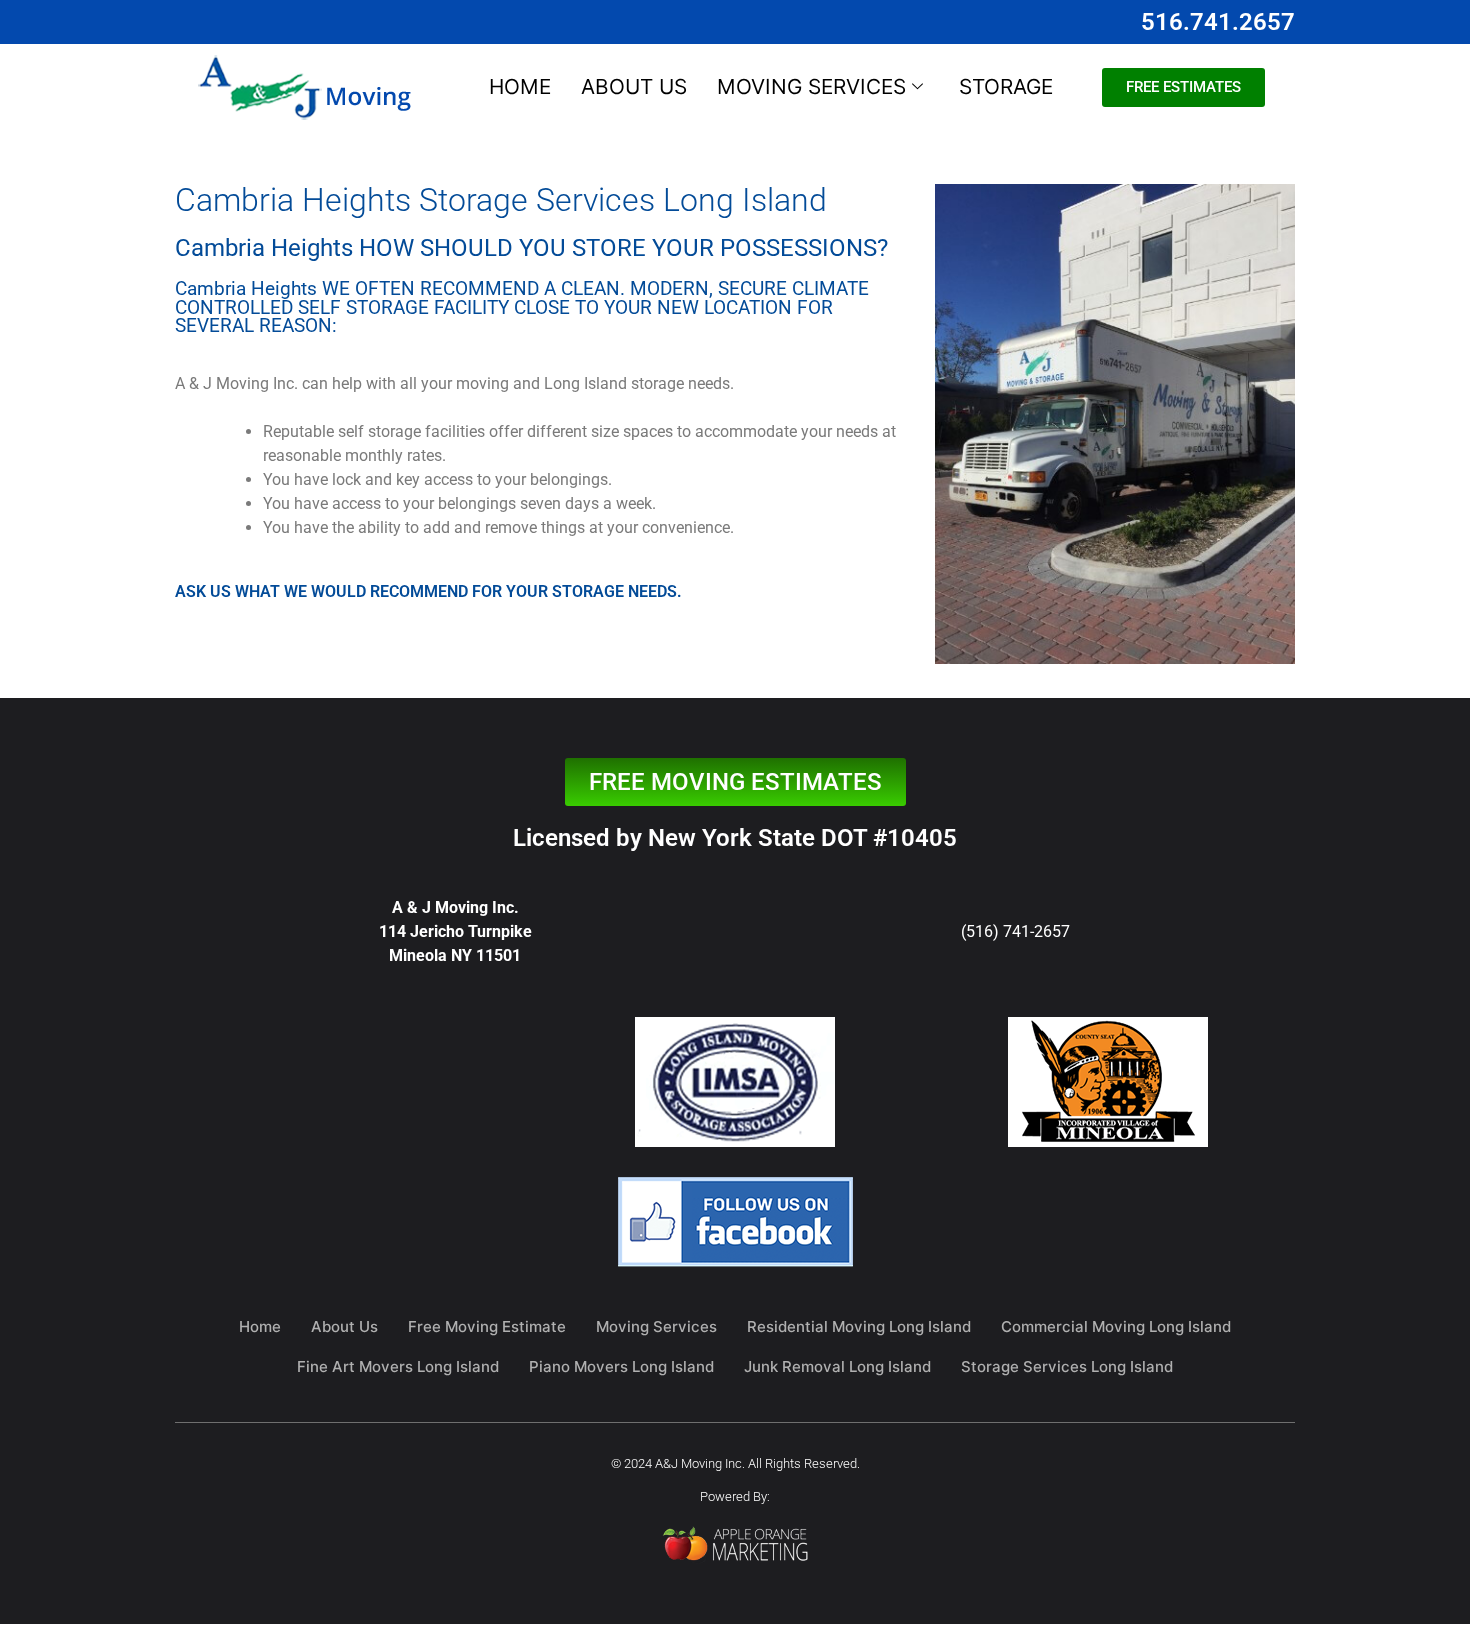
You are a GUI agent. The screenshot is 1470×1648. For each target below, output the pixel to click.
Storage (1006, 86)
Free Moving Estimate (487, 1326)
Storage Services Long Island (1067, 1366)
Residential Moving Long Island (859, 1326)
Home (520, 86)
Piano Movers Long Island (621, 1366)
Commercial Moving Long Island (1116, 1326)
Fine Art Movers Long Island (398, 1366)
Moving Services (811, 86)
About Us (634, 86)
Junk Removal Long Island (837, 1366)
